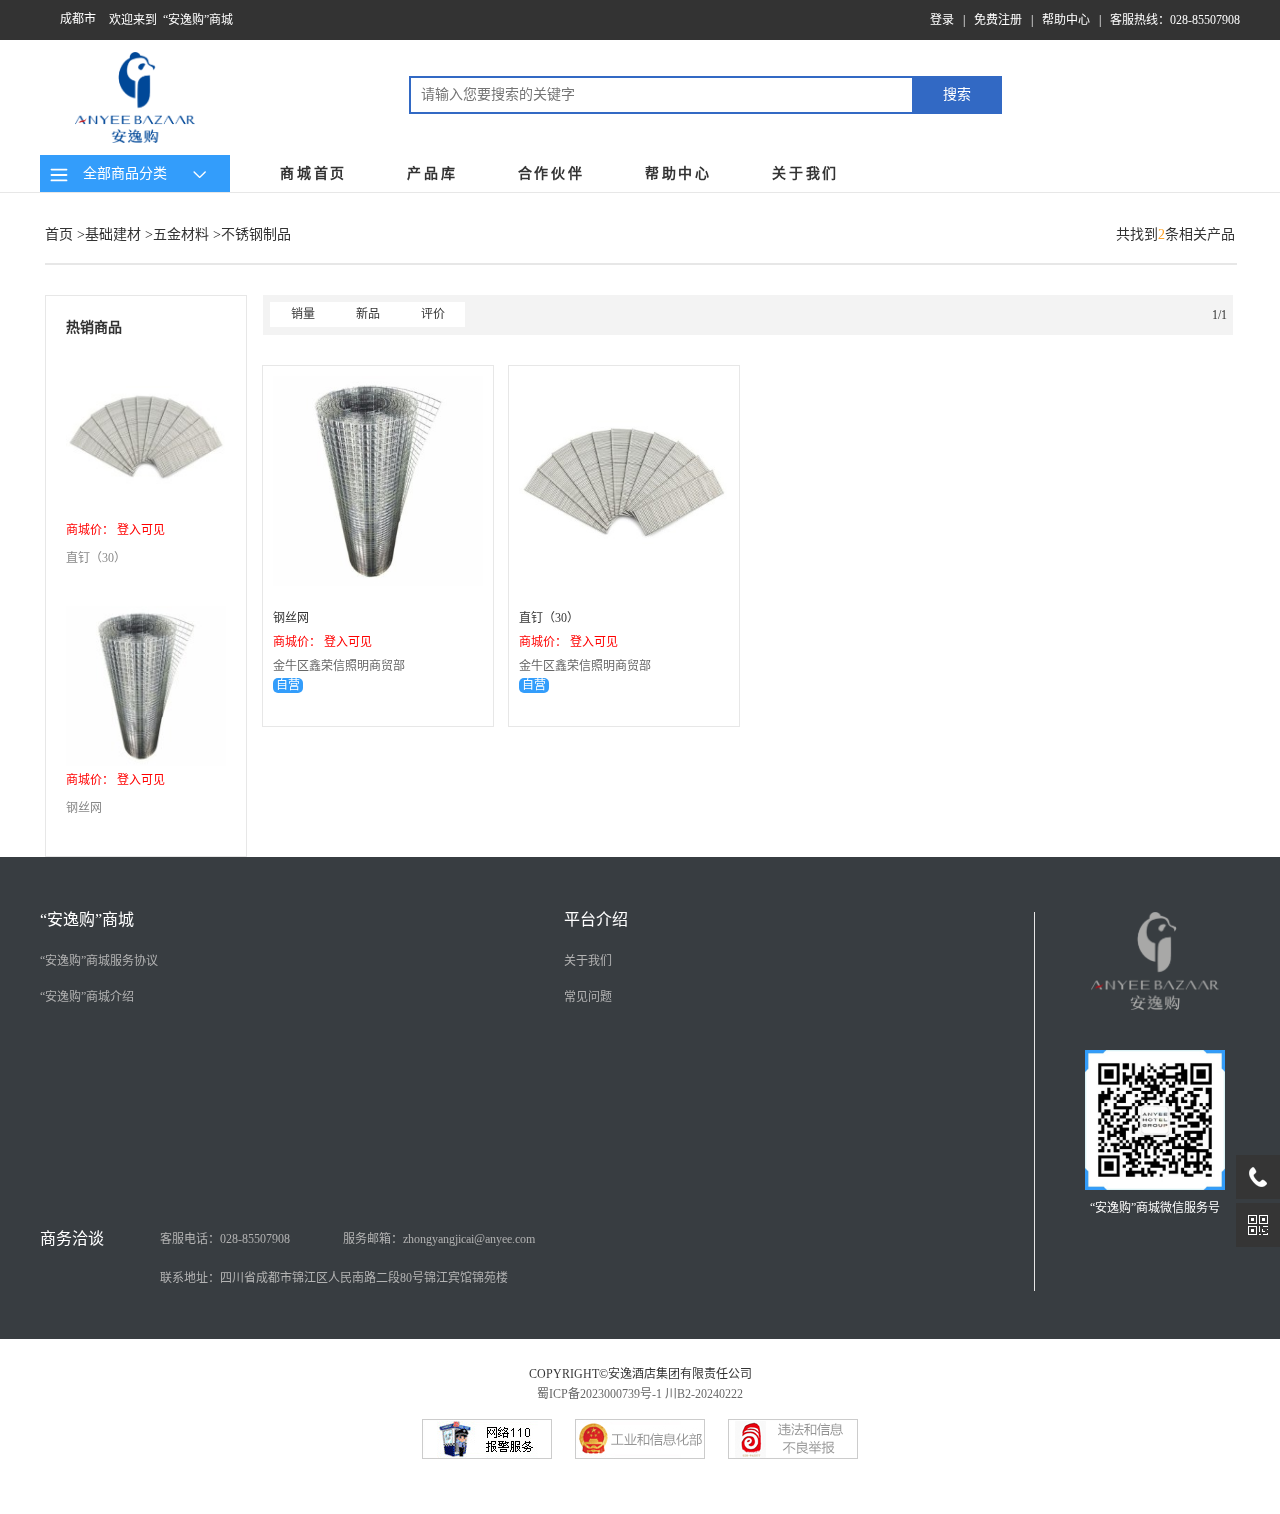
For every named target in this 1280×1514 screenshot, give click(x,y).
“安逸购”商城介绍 (87, 997)
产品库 (432, 173)
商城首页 (313, 173)
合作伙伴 (551, 173)
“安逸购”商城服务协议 (99, 961)
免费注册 (998, 20)
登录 (942, 20)
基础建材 (113, 234)
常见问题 (588, 997)
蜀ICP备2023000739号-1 (599, 1394)
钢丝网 (84, 808)
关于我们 (805, 173)
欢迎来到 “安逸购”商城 (171, 20)
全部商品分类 (121, 173)
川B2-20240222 (704, 1394)
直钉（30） (96, 558)
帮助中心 (1066, 20)
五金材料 (181, 234)
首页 (59, 234)
